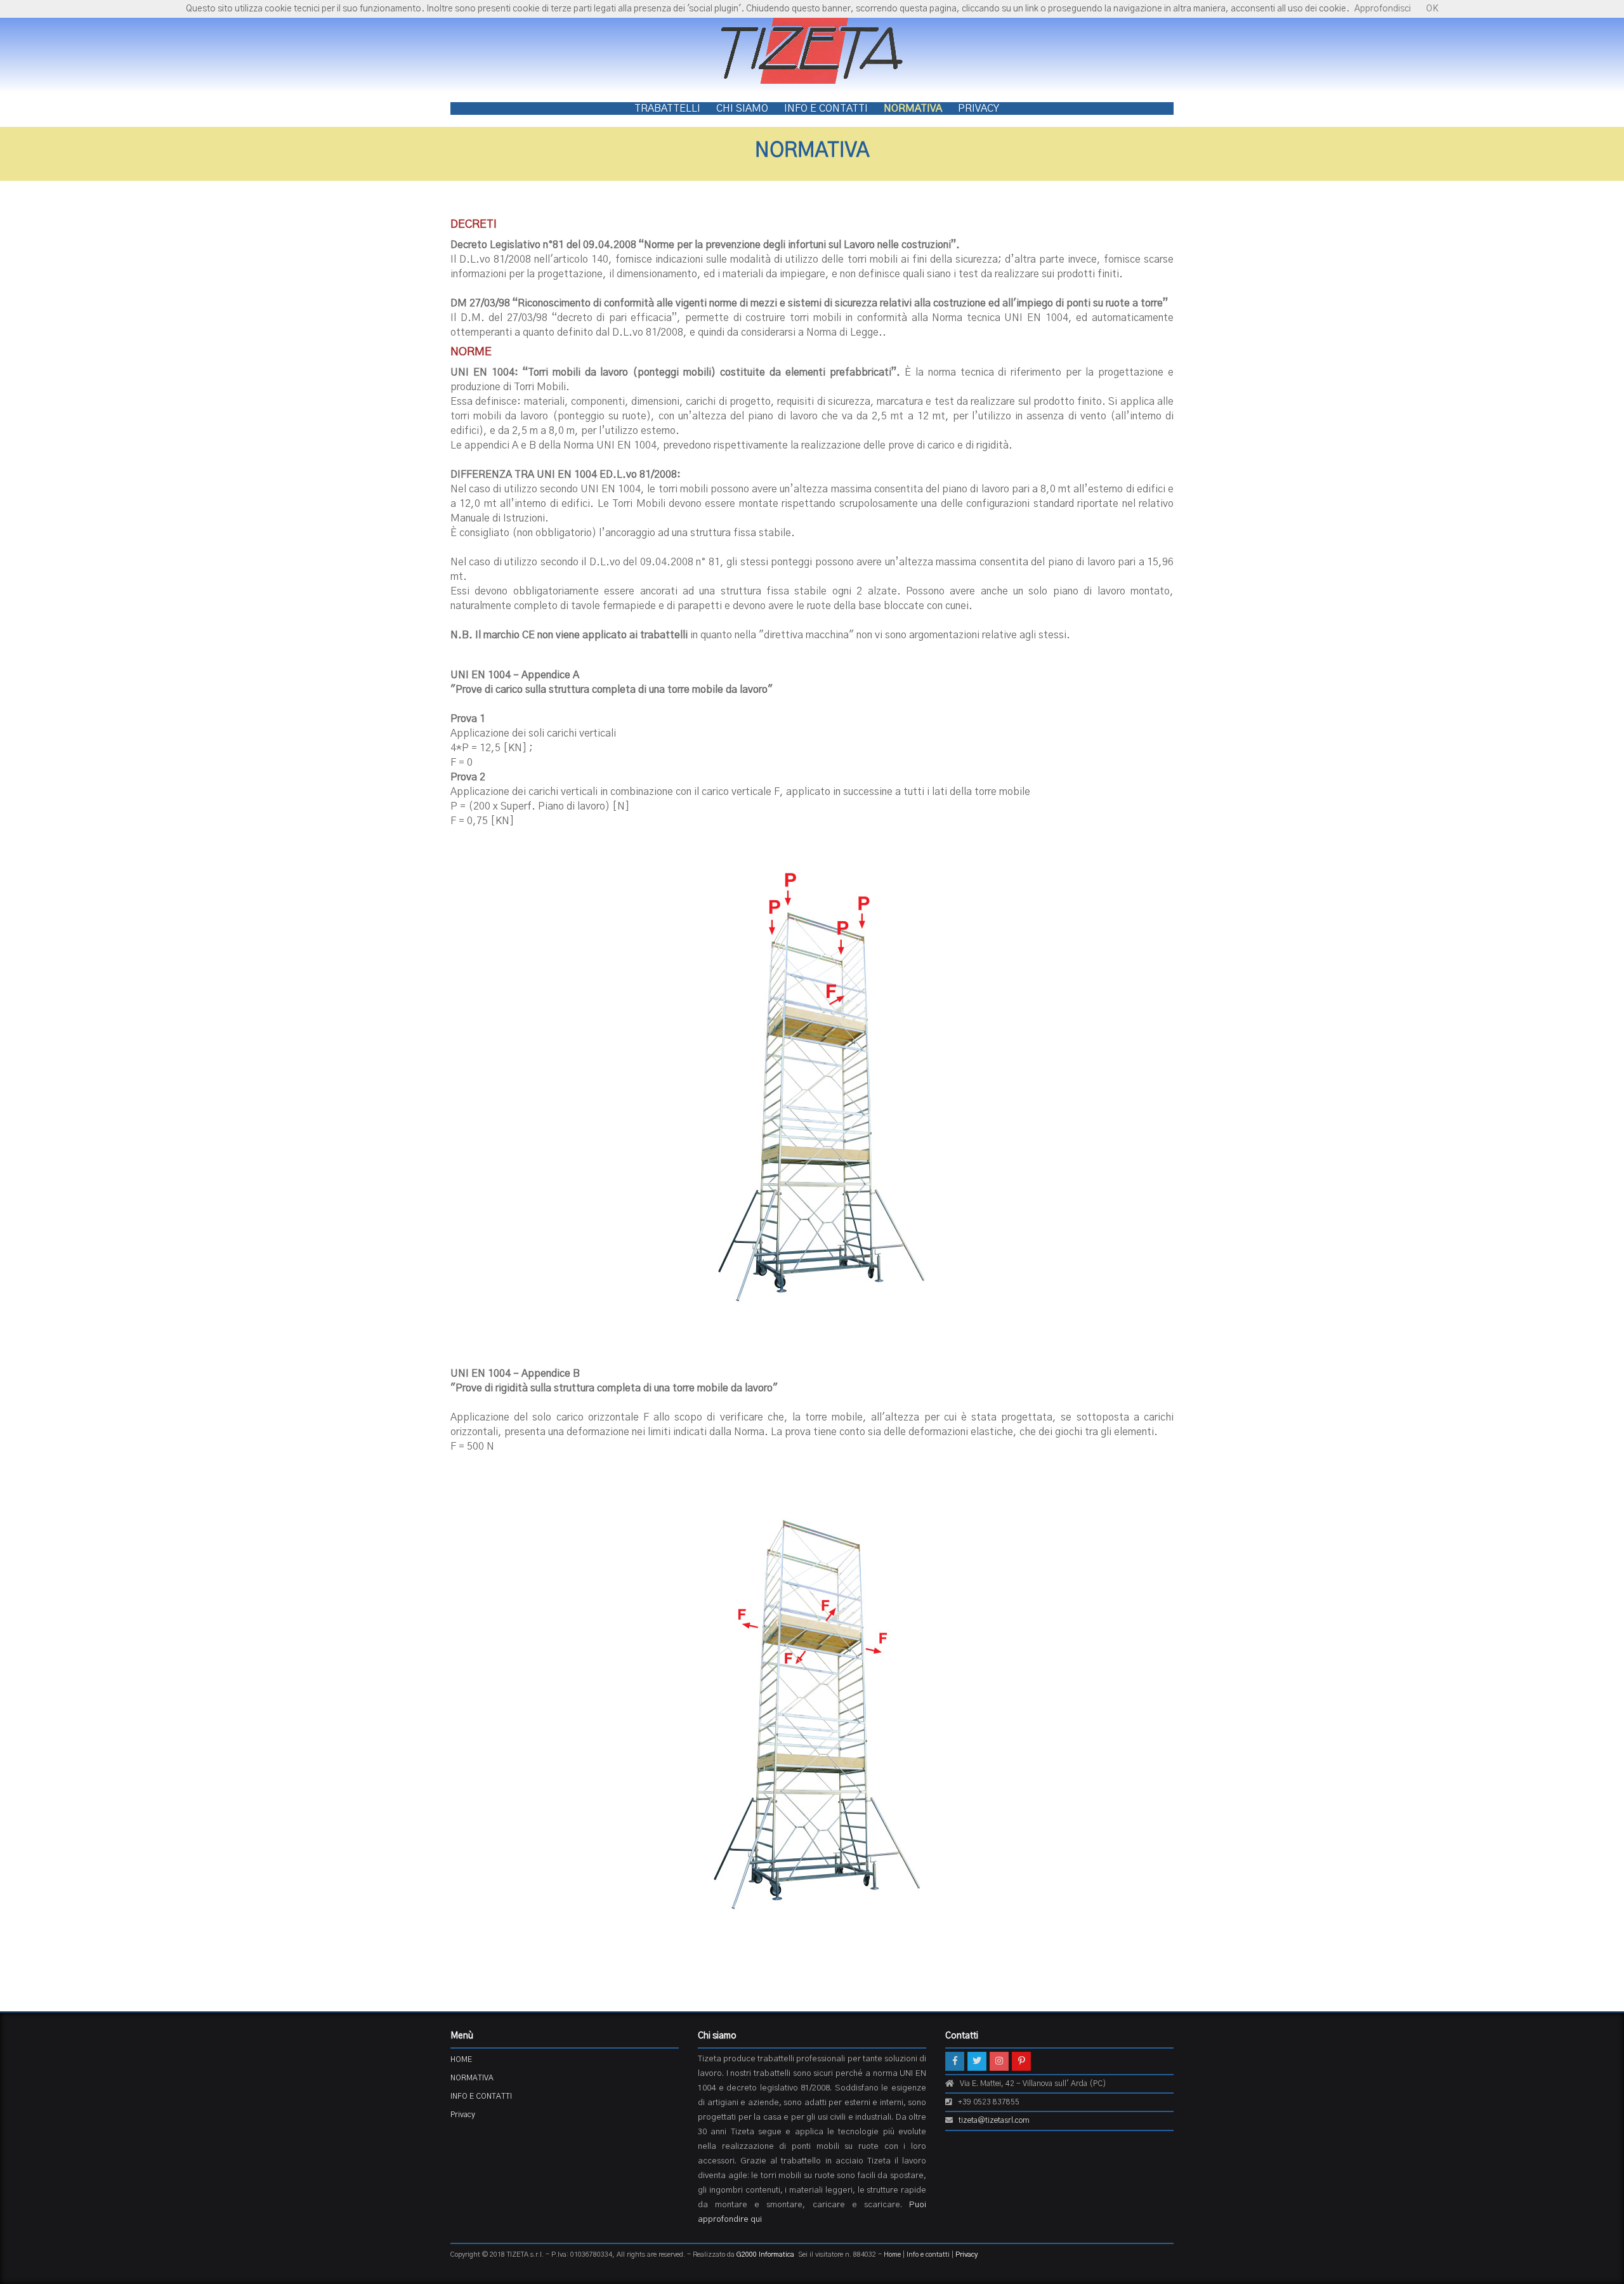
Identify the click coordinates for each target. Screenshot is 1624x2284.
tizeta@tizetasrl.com (994, 2120)
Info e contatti (928, 2254)
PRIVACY (979, 108)
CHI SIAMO (742, 108)
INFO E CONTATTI (826, 108)
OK (1432, 9)
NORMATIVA (913, 108)
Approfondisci (1383, 9)
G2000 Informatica (765, 2254)
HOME (461, 2059)
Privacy (463, 2115)
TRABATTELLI (667, 108)
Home (892, 2254)
